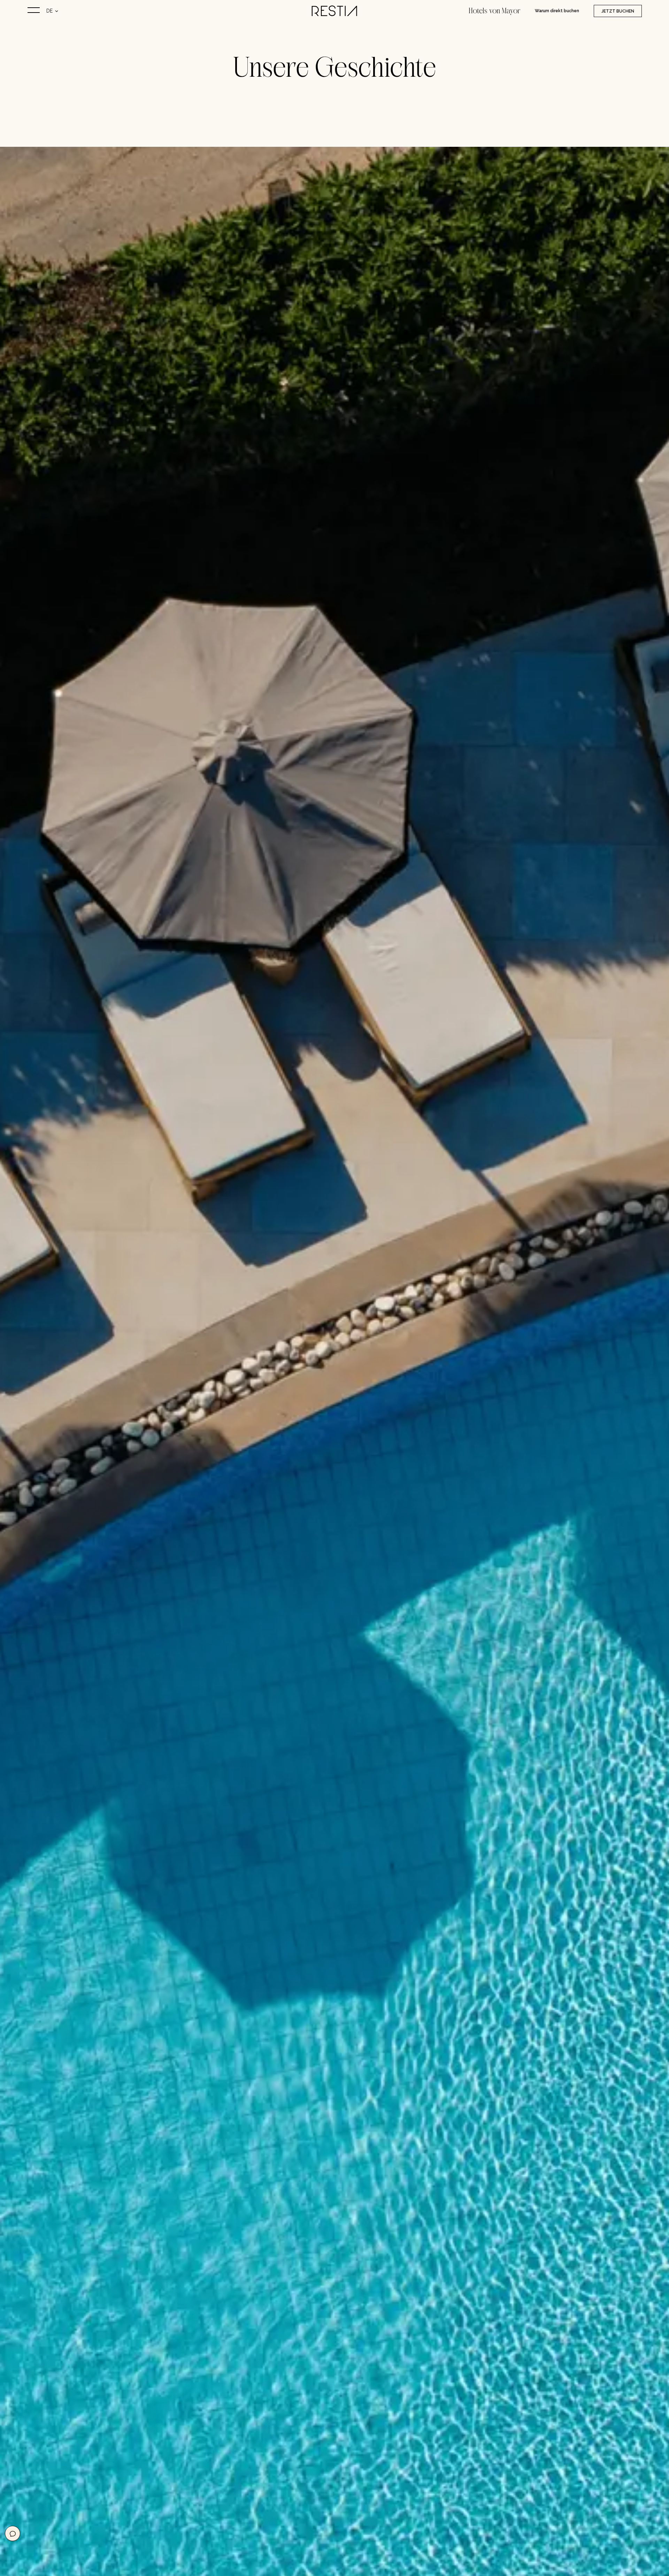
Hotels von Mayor (494, 11)
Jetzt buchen (617, 11)
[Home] (334, 12)
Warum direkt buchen (557, 11)
